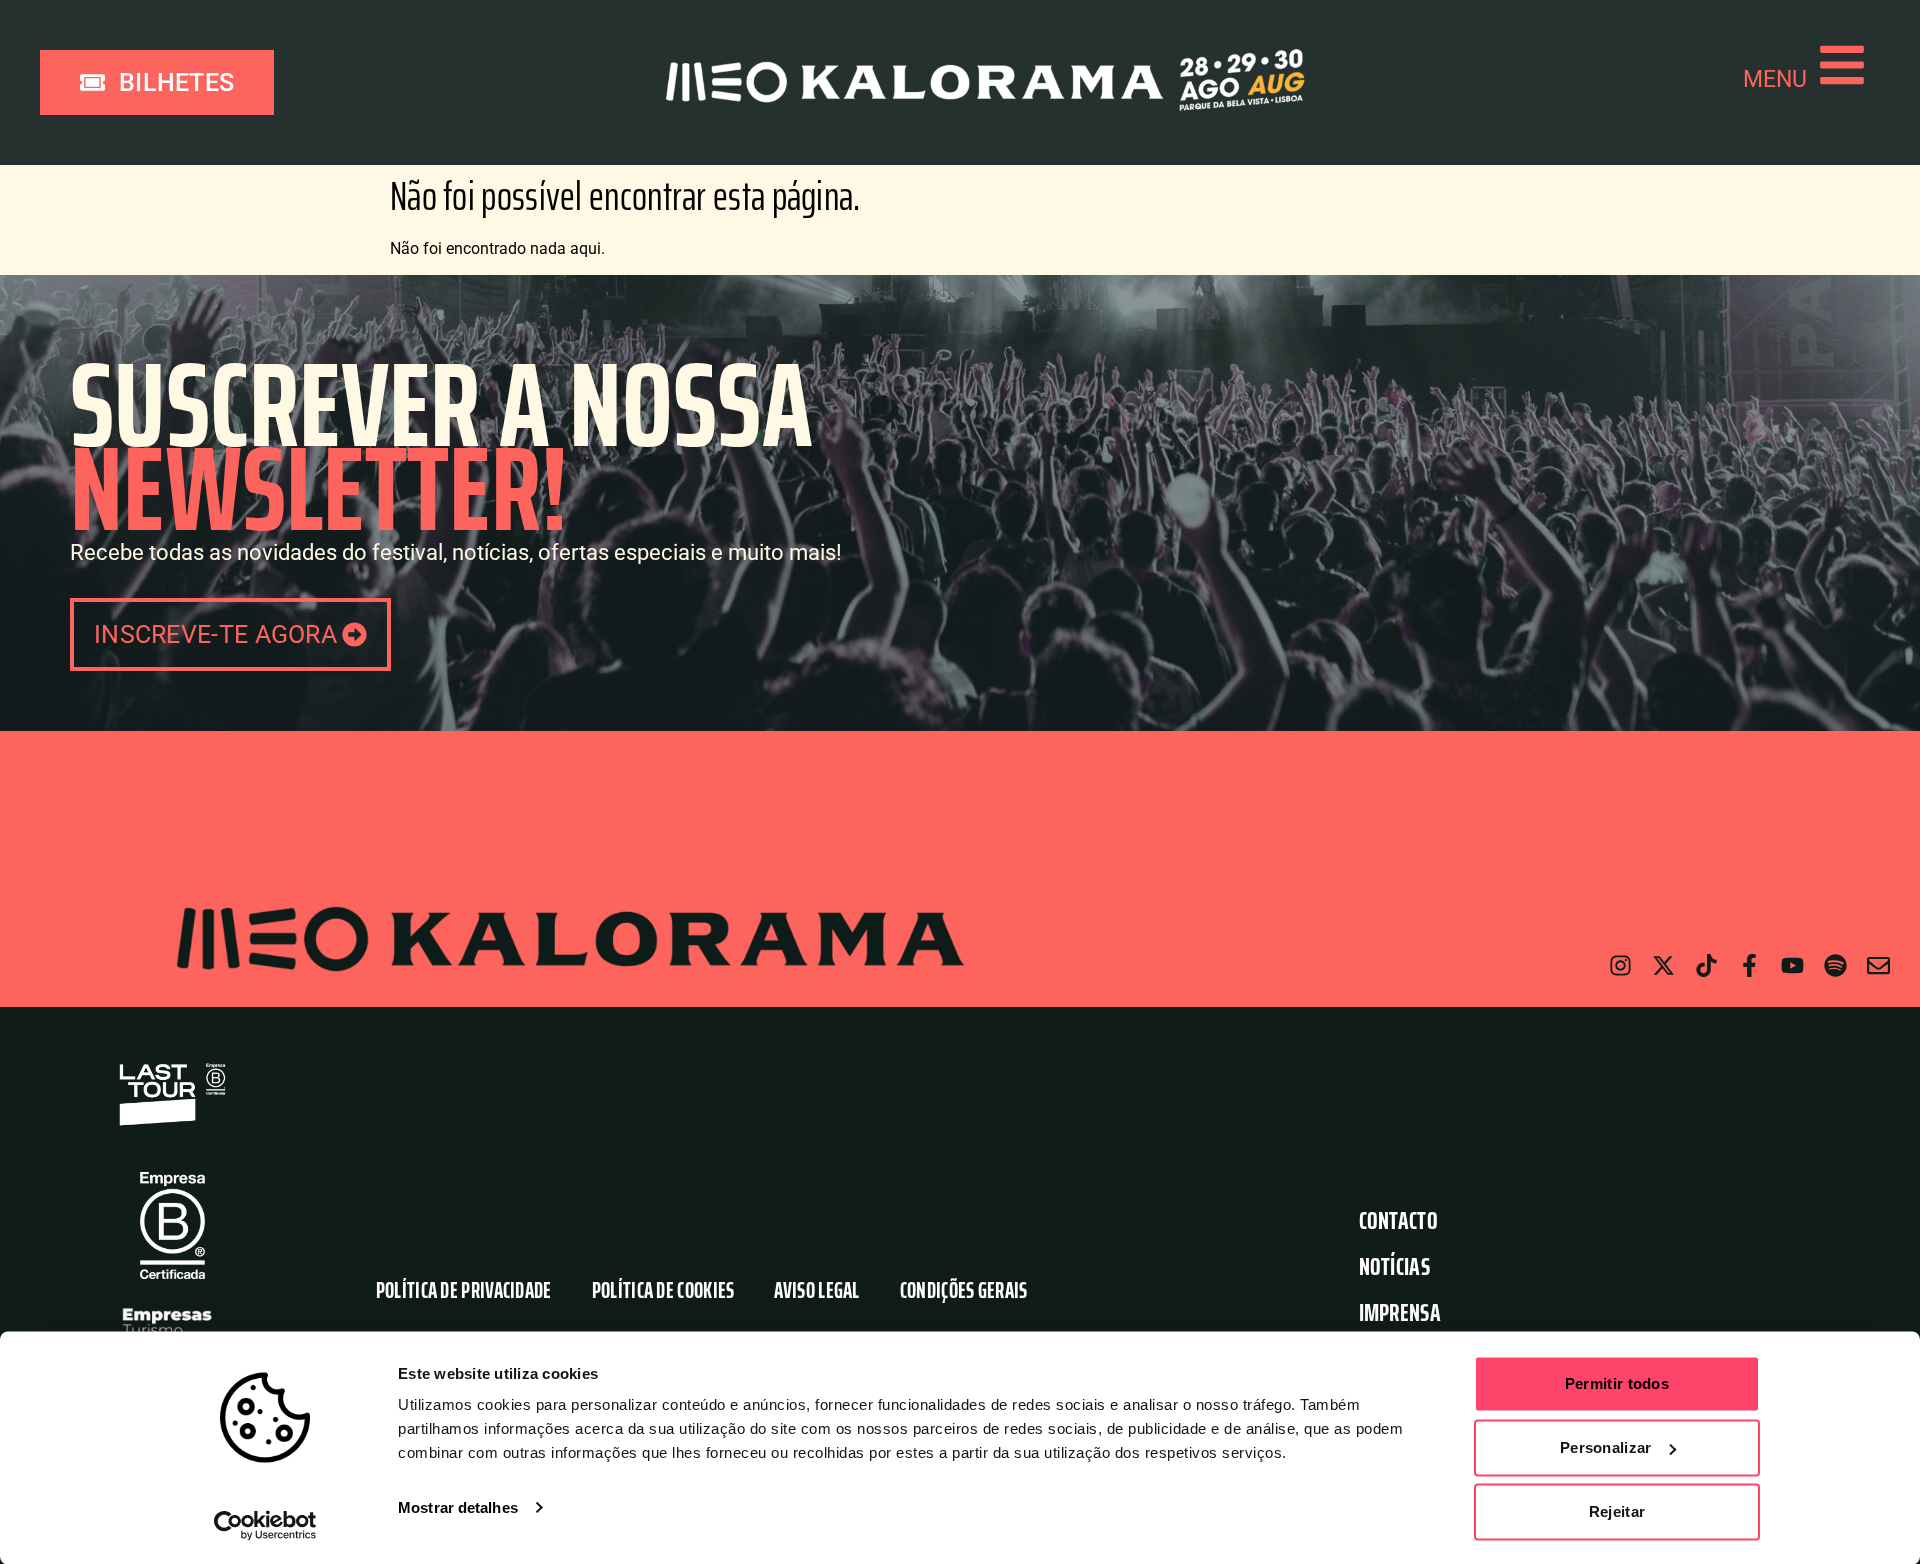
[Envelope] (1878, 965)
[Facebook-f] (1749, 965)
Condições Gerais (964, 1290)
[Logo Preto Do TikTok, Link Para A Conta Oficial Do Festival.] (1706, 965)
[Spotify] (1835, 965)
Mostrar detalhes (458, 1507)
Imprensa (1400, 1312)
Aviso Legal (816, 1290)
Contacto (1398, 1220)
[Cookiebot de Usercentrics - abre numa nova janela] (265, 1525)
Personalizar (1606, 1447)
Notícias (1394, 1266)
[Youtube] (1792, 965)
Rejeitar (1617, 1511)
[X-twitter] (1663, 965)
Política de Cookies (663, 1290)
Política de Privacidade (464, 1290)
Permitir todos (1617, 1383)
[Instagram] (1620, 965)
